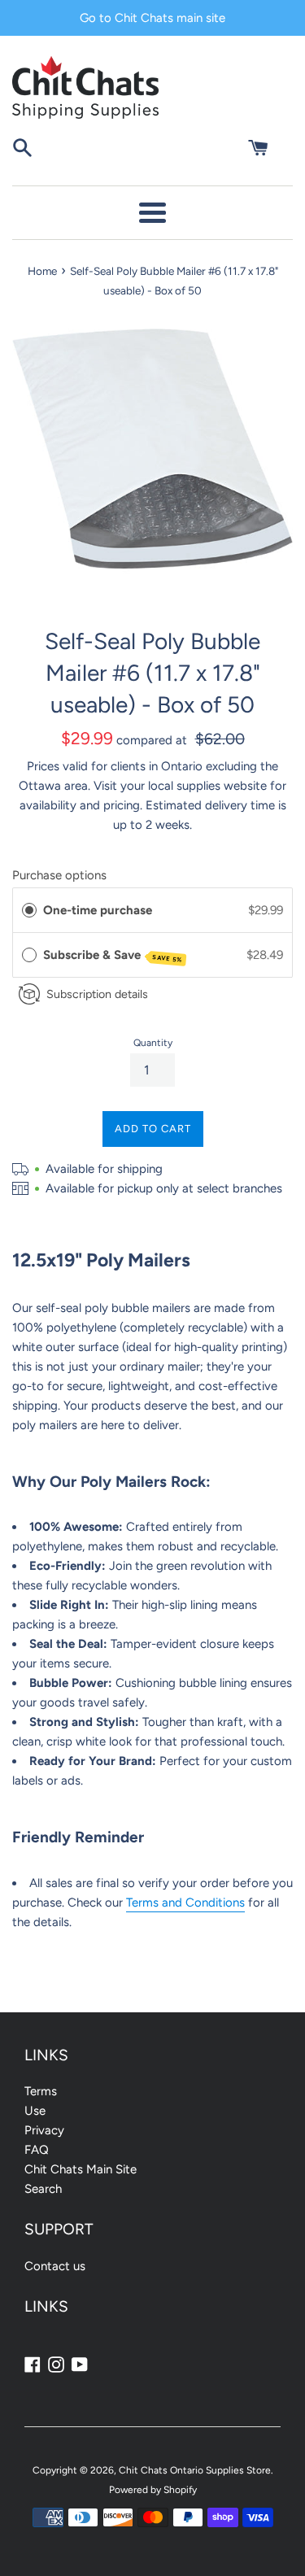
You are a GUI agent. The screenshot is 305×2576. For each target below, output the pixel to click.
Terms (41, 2091)
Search (43, 2189)
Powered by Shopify (153, 2490)
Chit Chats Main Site (81, 2169)
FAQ (37, 2150)
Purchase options (59, 875)
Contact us (55, 2266)
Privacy (44, 2130)
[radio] (29, 910)
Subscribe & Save (113, 956)
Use (35, 2111)
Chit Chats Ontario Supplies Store (195, 2470)
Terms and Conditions (185, 1903)
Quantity (153, 1043)
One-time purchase (98, 910)
